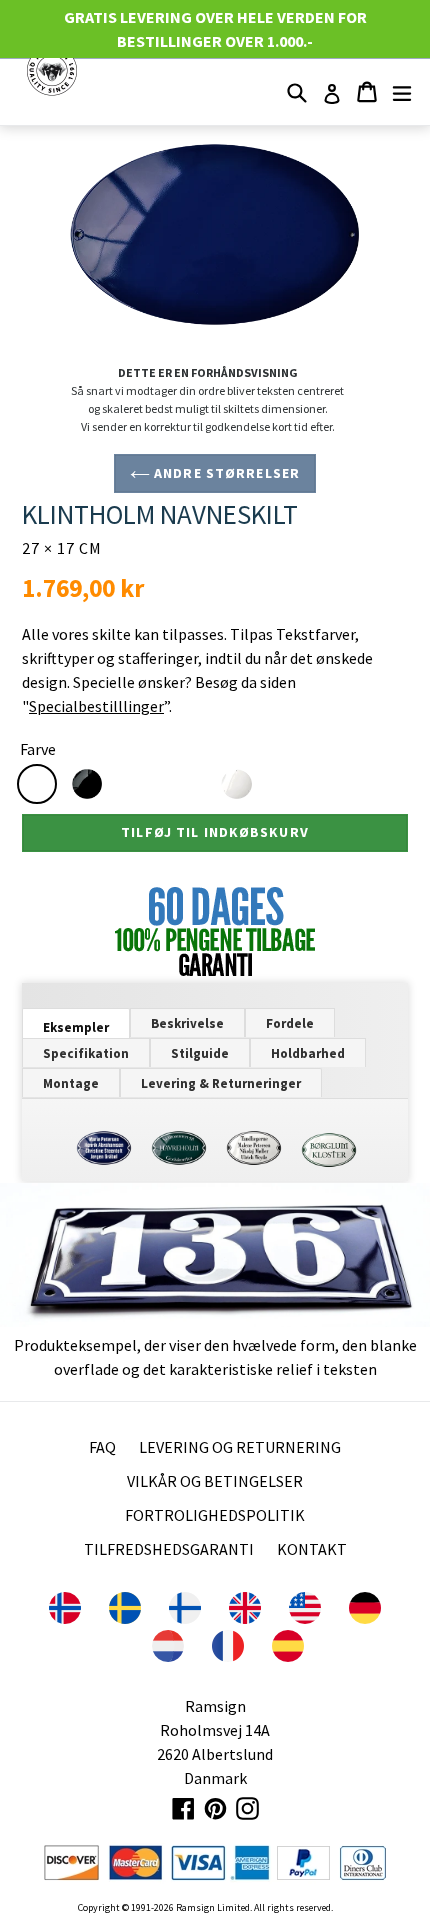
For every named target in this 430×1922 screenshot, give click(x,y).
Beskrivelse (187, 1023)
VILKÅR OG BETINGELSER (215, 1481)
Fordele (290, 1023)
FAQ (102, 1447)
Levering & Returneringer (221, 1083)
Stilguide (200, 1053)
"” (95, 706)
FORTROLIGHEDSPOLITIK (215, 1515)
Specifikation (86, 1053)
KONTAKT (312, 1549)
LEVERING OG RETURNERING (240, 1447)
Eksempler (76, 1027)
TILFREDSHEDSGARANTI (169, 1549)
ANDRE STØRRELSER (225, 473)
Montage (71, 1083)
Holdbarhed (308, 1053)
